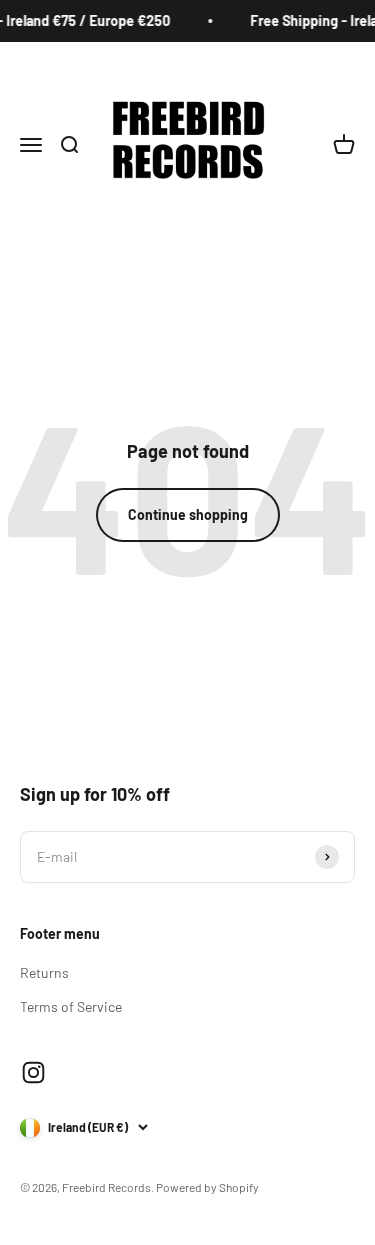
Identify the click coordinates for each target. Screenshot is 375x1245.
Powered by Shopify (207, 1187)
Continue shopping (188, 514)
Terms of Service (71, 1006)
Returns (44, 972)
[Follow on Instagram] (33, 1072)
